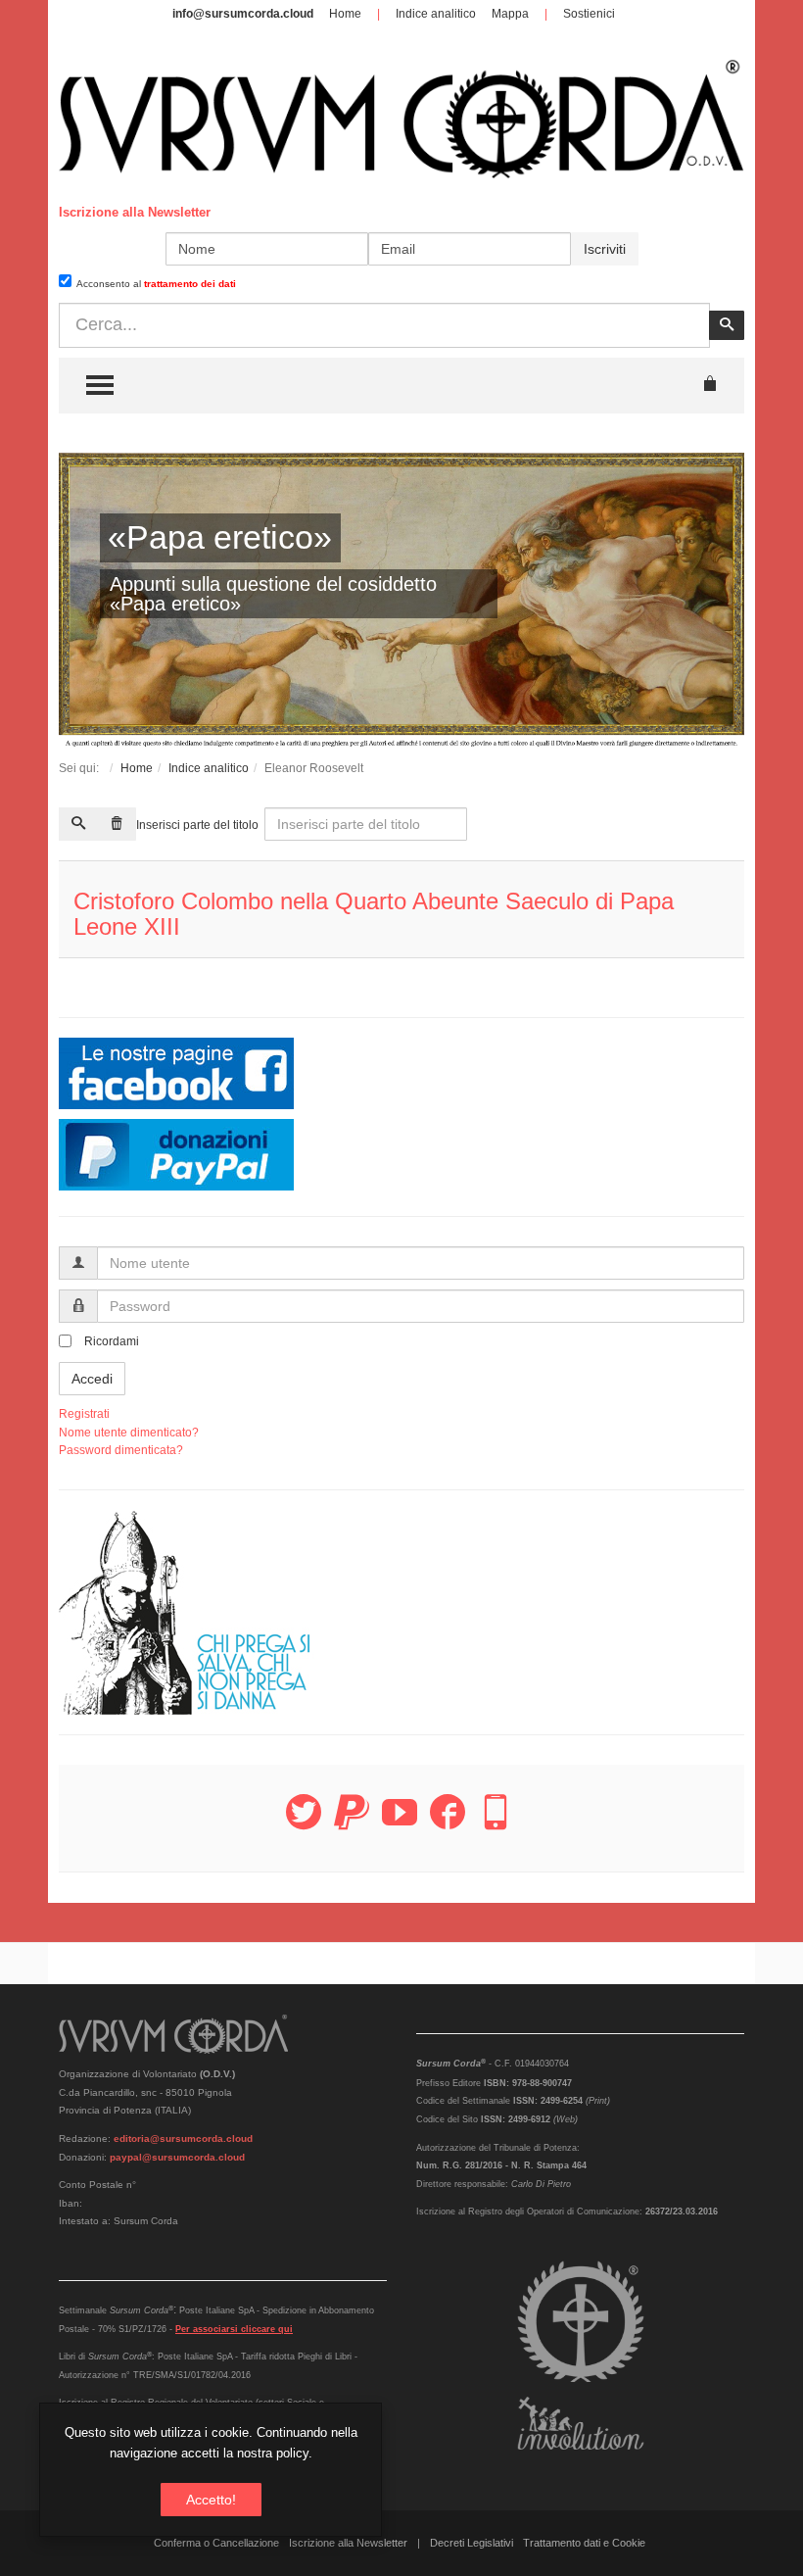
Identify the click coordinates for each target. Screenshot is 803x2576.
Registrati (84, 1414)
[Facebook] (448, 1823)
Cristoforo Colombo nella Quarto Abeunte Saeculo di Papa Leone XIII (374, 914)
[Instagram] (496, 1823)
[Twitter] (304, 1823)
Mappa (510, 14)
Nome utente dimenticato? (129, 1433)
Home (345, 14)
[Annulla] (117, 824)
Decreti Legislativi (472, 2543)
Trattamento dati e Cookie (584, 2543)
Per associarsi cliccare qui (234, 2329)
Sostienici (589, 14)
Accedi (92, 1379)
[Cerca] (78, 824)
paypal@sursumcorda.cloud (177, 2157)
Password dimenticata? (121, 1450)
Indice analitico (436, 14)
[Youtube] (400, 1823)
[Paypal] (352, 1823)
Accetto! (211, 2500)
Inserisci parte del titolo (199, 825)
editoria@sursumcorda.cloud (183, 2139)
